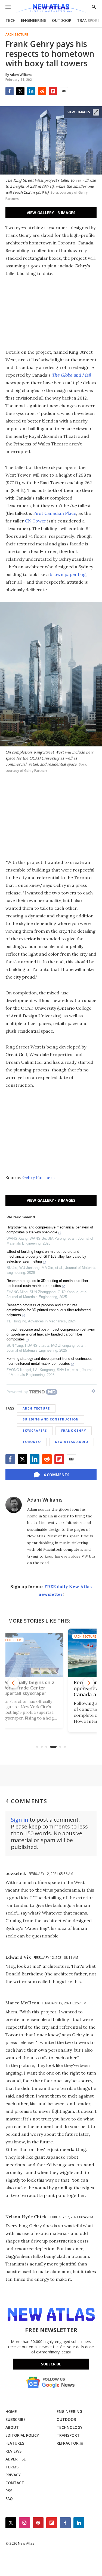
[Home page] (51, 9)
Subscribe (51, 2364)
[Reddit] (42, 91)
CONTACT (15, 2483)
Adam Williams (45, 1500)
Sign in (20, 1820)
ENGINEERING (34, 20)
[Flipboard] (53, 91)
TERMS (12, 2467)
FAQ (9, 2499)
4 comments (56, 1475)
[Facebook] (10, 91)
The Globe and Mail (71, 375)
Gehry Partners (38, 1177)
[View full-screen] (96, 112)
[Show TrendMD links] (93, 1391)
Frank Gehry (74, 1430)
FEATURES (15, 2443)
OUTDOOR (62, 20)
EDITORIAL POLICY (22, 2435)
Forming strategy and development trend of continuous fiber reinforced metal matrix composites (50, 1361)
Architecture (17, 35)
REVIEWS (13, 2451)
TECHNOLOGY (69, 2427)
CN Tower (36, 521)
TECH (10, 20)
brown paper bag (68, 574)
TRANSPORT (89, 20)
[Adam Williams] (14, 1505)
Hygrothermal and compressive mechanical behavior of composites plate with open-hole (50, 1230)
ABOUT (12, 2427)
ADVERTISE (16, 2459)
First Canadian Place (55, 513)
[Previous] (14, 1683)
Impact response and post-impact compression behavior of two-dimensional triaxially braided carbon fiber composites (51, 1334)
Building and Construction (51, 1419)
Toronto (32, 1442)
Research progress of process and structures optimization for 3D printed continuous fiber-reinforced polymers (49, 1310)
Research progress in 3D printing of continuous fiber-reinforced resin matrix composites (48, 1283)
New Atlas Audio (72, 1442)
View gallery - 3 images (51, 213)
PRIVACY (13, 2475)
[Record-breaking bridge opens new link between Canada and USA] (51, 1653)
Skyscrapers (35, 1430)
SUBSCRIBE (16, 2419)
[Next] (88, 1683)
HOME (11, 2411)
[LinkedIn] (31, 91)
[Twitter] (20, 91)
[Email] (64, 91)
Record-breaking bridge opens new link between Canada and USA (50, 1688)
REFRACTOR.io (70, 2443)
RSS (9, 2491)
